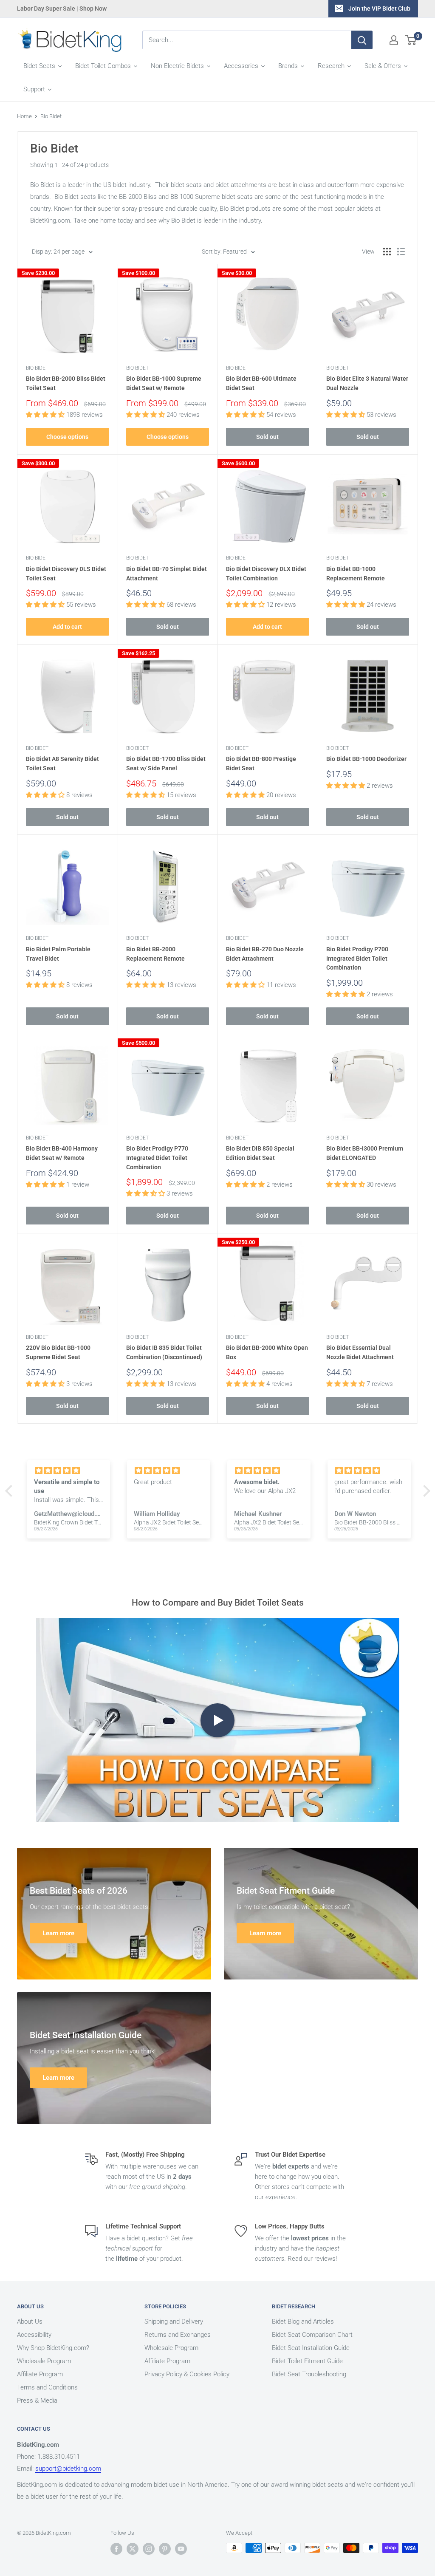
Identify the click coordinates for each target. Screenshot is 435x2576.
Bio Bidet (51, 116)
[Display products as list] (401, 252)
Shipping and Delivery (174, 2322)
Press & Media (37, 2401)
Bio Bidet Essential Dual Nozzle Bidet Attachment (360, 1352)
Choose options (67, 437)
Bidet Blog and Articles (303, 2322)
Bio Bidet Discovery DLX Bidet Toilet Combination (266, 574)
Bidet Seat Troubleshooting (309, 2374)
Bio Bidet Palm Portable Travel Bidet (58, 954)
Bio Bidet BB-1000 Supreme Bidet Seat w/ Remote (164, 383)
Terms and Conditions (47, 2387)
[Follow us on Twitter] (133, 2549)
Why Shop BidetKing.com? (53, 2348)
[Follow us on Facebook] (116, 2549)
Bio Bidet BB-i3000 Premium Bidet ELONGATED (365, 1153)
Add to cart (67, 627)
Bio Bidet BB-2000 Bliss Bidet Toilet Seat (66, 383)
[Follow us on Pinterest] (165, 2549)
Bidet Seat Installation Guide (311, 2348)
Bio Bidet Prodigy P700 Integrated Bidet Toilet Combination (357, 958)
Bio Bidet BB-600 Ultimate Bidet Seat (261, 383)
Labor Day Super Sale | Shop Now (62, 8)
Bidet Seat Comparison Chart (312, 2335)
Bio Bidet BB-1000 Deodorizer (366, 759)
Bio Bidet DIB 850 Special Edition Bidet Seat (260, 1153)
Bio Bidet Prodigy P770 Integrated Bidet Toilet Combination (157, 1158)
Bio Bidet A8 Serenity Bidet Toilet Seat (62, 763)
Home (24, 116)
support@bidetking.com (68, 2469)
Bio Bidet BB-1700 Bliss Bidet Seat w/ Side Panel (166, 763)
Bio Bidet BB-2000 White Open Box (267, 1352)
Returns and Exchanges (178, 2335)
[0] (411, 40)
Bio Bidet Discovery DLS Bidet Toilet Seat (66, 574)
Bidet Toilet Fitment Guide (307, 2361)
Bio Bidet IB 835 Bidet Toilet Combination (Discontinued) (164, 1352)
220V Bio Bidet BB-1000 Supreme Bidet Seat (58, 1352)
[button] (11, 1491)
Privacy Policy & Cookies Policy (187, 2374)
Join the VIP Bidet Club (379, 8)
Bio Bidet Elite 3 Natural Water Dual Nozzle (367, 383)
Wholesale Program (44, 2361)
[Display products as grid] (387, 252)
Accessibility (34, 2335)
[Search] (362, 40)
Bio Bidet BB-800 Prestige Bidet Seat (261, 763)
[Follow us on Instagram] (149, 2549)
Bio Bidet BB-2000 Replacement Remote (155, 954)
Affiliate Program (40, 2374)
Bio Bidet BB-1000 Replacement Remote (356, 574)
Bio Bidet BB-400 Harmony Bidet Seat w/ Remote (62, 1153)
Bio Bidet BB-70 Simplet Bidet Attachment (167, 574)
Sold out (267, 437)
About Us (30, 2322)
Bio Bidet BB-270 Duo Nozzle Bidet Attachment (265, 954)
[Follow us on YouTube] (181, 2549)
